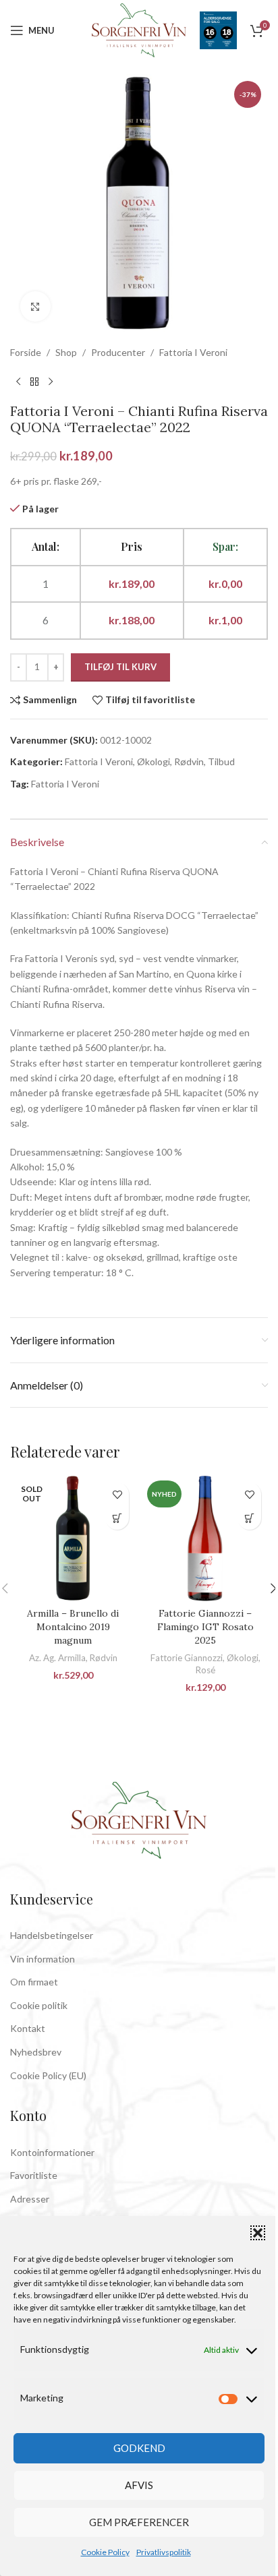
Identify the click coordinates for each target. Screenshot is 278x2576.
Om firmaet (34, 1982)
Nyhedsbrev (36, 2052)
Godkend (139, 2448)
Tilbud (221, 761)
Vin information (43, 1959)
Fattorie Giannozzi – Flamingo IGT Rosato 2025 (205, 1626)
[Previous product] (18, 382)
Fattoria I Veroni (193, 352)
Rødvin (189, 761)
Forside (26, 352)
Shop (66, 352)
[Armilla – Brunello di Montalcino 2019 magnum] (73, 1538)
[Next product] (51, 382)
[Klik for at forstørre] (35, 306)
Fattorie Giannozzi (187, 1658)
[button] (258, 2233)
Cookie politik (39, 2005)
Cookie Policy (105, 2552)
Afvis (139, 2485)
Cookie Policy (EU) (48, 2075)
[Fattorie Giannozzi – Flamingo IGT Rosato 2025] (205, 1538)
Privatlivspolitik (164, 2552)
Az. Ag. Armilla (57, 1658)
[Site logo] (139, 29)
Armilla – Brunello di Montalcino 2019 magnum (73, 1626)
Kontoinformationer (52, 2152)
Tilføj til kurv (120, 667)
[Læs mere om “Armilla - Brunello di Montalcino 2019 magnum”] (117, 1518)
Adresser (30, 2199)
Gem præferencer (139, 2522)
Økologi (154, 761)
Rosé (205, 1670)
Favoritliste (34, 2175)
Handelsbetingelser (52, 1935)
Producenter (118, 352)
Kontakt (28, 2028)
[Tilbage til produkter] (34, 382)
